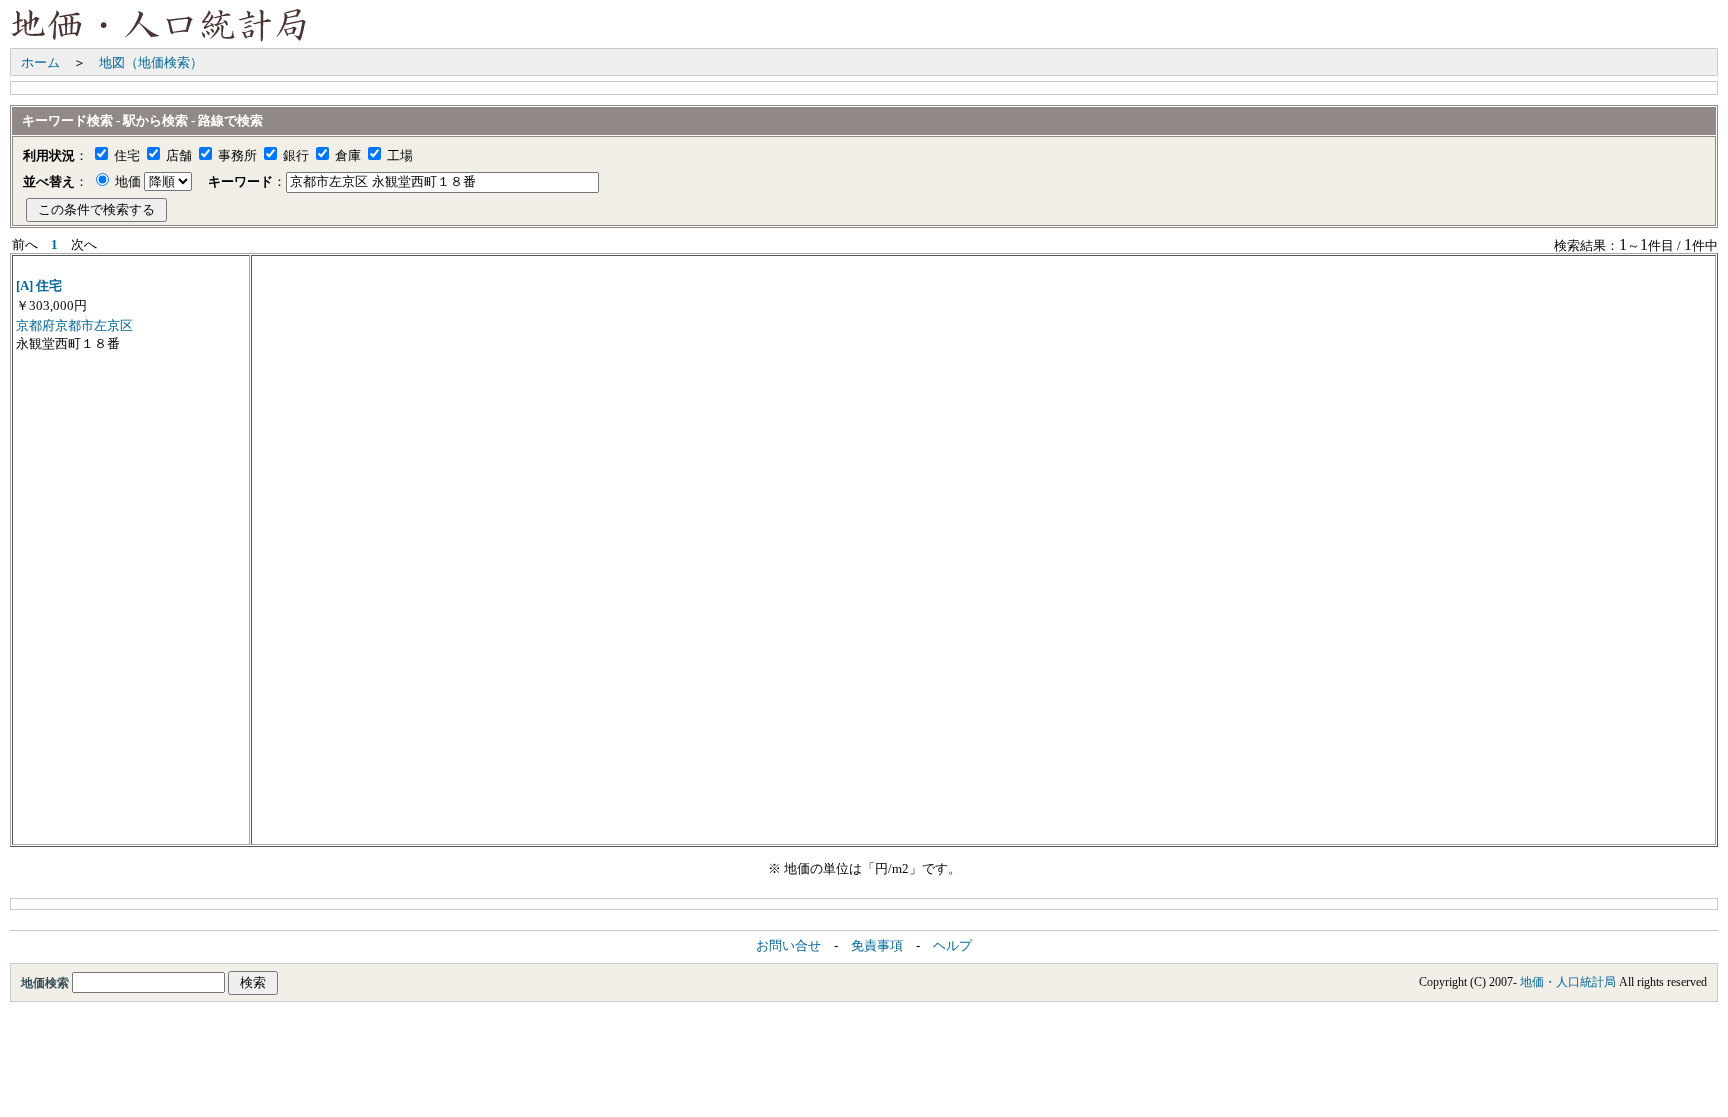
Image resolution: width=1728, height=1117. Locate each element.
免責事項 (877, 946)
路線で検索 (230, 120)
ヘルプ (952, 946)
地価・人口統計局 (1568, 982)
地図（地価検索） (151, 62)
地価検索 (46, 983)
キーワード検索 (67, 120)
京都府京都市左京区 (74, 325)
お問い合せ (788, 946)
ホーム (40, 62)
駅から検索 (155, 120)
